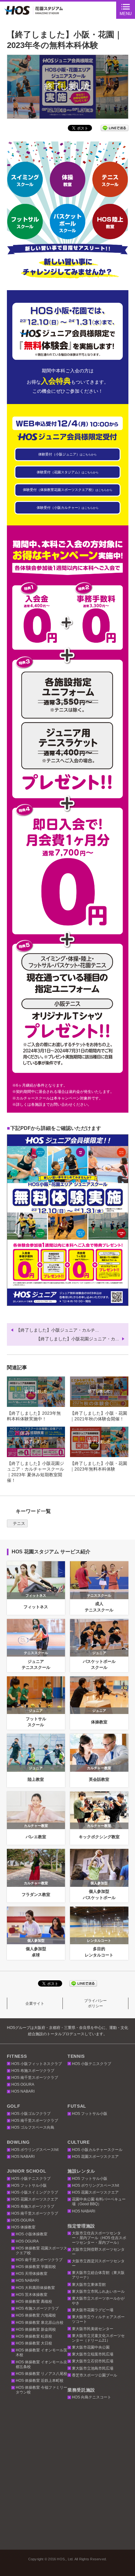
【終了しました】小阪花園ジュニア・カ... (78, 1339)
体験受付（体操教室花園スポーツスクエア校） (68, 490)
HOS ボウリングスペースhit (35, 2150)
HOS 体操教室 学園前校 (36, 2267)
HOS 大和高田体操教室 (35, 2288)
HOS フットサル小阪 (90, 2114)
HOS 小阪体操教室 (32, 2234)
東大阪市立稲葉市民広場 (93, 2354)
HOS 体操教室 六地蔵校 (36, 2315)
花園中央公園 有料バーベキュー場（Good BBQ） (99, 2202)
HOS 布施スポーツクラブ (33, 2071)
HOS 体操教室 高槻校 (34, 2302)
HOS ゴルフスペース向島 (33, 2127)
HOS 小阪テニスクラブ (92, 2064)
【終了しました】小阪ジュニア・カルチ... (57, 1330)
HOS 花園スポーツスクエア (95, 2157)
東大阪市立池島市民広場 (93, 2368)
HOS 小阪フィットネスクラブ (37, 2064)
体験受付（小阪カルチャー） (68, 508)
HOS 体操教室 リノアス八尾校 (41, 2374)
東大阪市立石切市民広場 (93, 2361)
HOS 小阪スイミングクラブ (35, 2192)
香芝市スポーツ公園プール (94, 2375)
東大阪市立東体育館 (89, 2285)
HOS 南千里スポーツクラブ (35, 2078)
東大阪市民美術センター (93, 2329)
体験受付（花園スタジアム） (68, 472)
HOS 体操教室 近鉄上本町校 (40, 2381)
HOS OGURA (23, 2084)
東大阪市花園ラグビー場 (93, 2310)
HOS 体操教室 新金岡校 (36, 2329)
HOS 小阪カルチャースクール (97, 2150)
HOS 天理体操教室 (32, 2274)
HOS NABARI (23, 2091)
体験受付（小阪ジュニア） (67, 454)
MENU (126, 14)
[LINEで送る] (115, 128)
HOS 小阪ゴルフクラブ (31, 2114)
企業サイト (35, 2004)
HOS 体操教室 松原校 (34, 2336)
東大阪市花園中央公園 (91, 2347)
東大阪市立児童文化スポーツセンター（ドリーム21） (98, 2338)
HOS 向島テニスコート (92, 2397)
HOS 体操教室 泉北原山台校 (40, 2323)
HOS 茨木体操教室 (32, 2295)
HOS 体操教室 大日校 (34, 2343)
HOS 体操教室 (23, 2227)
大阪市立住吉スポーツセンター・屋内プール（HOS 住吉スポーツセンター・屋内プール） (99, 2238)
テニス (19, 1523)
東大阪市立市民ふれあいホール (98, 2291)
